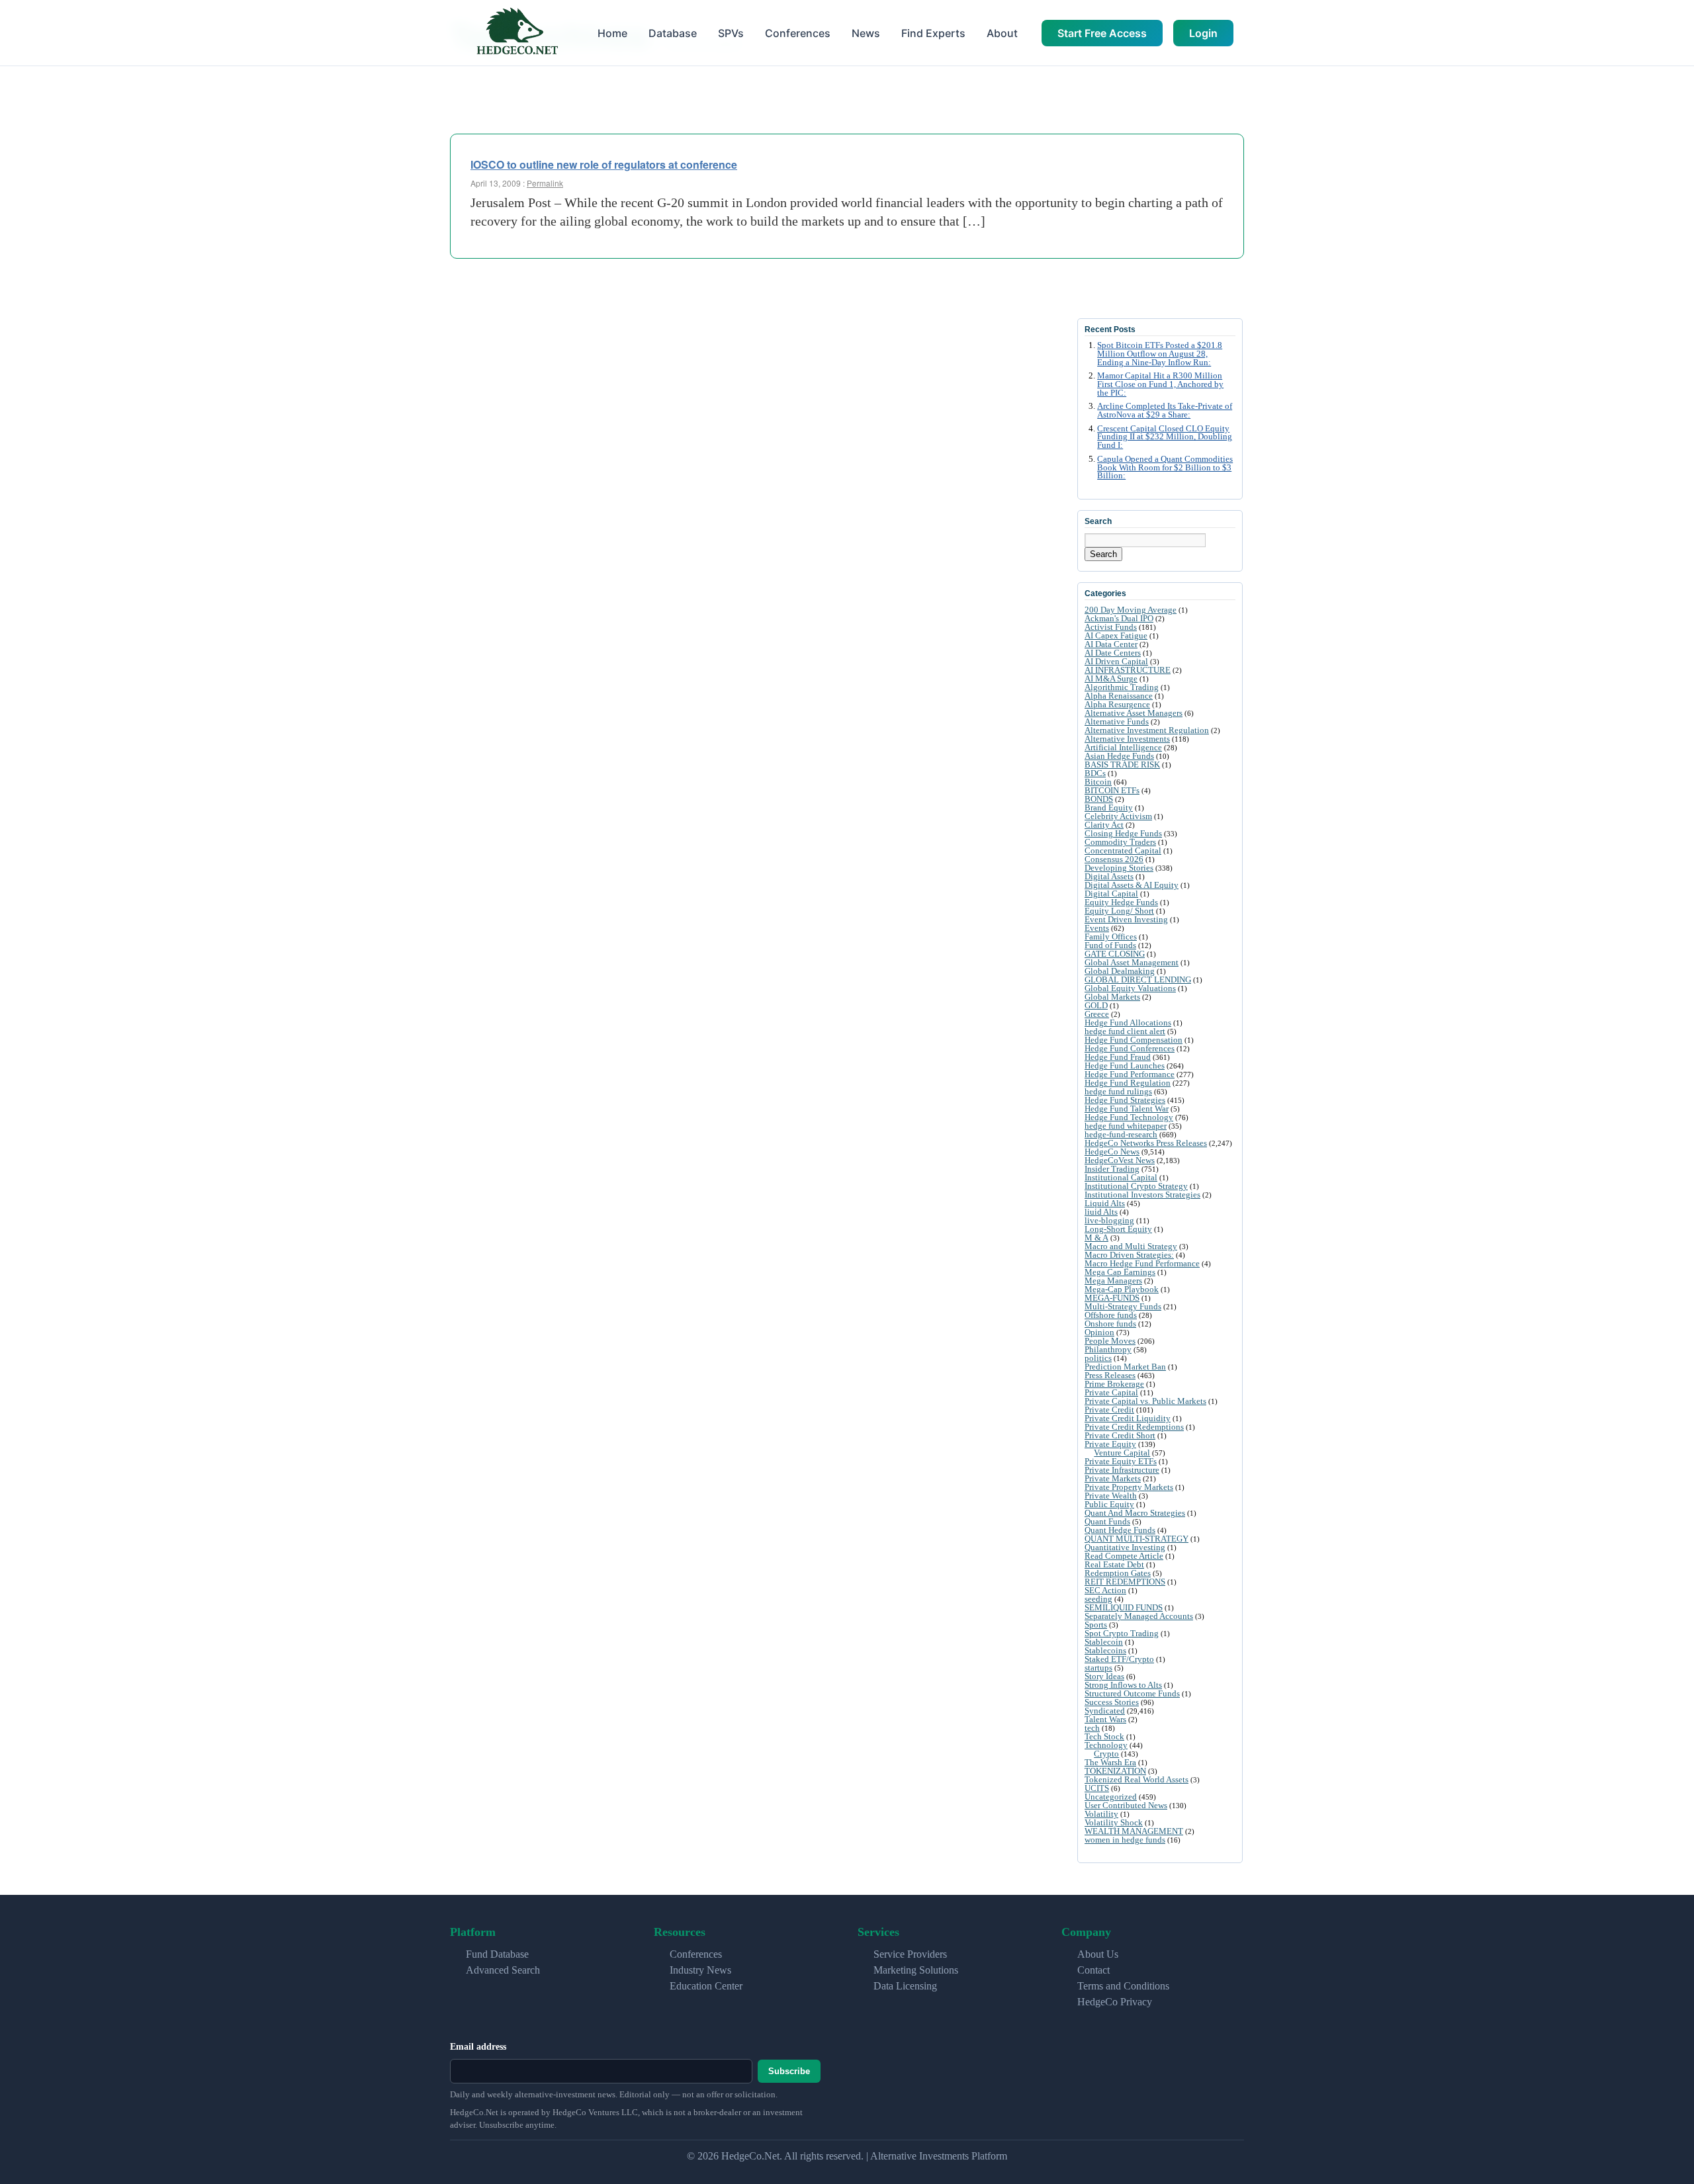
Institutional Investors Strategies (1142, 1195)
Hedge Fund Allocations (1128, 1023)
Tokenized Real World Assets (1137, 1779)
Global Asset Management (1132, 962)
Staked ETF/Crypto (1119, 1659)
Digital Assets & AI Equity (1132, 885)
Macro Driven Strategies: (1129, 1255)
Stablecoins (1105, 1650)
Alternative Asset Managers (1134, 713)
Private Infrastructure (1122, 1470)
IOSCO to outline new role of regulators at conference (604, 164)
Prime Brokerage (1114, 1384)
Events (1097, 928)
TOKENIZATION (1115, 1771)
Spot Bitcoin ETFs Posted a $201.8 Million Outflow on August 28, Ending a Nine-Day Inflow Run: (1160, 354)
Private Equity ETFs (1121, 1461)
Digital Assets (1109, 876)
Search (1103, 554)
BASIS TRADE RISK (1122, 764)
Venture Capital (1122, 1453)
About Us (1098, 1954)
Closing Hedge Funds (1123, 833)
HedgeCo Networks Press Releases (1146, 1143)
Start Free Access (1102, 33)
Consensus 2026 (1114, 859)
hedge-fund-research (1121, 1134)
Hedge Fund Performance (1130, 1074)
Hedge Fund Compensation (1134, 1040)
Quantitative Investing (1125, 1547)
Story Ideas (1104, 1676)
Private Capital (1111, 1392)
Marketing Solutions (916, 1970)
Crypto (1106, 1754)
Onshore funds (1110, 1324)
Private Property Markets (1129, 1487)
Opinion (1099, 1332)
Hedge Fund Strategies (1125, 1100)
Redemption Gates (1118, 1573)
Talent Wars (1105, 1719)
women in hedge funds (1125, 1840)
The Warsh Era (1110, 1762)
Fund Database (497, 1954)
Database (673, 33)
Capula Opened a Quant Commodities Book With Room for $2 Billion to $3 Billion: (1165, 468)
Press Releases (1110, 1375)
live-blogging (1109, 1220)
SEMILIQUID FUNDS (1124, 1607)
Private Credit (1109, 1410)
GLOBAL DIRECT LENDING (1138, 980)
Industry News (700, 1970)
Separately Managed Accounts (1139, 1616)
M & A (1096, 1238)
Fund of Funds (1110, 945)
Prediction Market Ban (1125, 1367)
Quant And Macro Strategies (1135, 1513)
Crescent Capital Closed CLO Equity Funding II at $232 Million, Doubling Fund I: (1165, 437)
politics (1098, 1358)
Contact (1093, 1970)
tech (1092, 1728)
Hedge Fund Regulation (1128, 1083)
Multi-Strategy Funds (1123, 1306)
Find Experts (933, 33)
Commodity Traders (1120, 842)
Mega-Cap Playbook (1122, 1289)
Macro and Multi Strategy (1131, 1246)
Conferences (798, 33)
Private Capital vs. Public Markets (1145, 1401)
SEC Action (1105, 1590)
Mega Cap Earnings (1120, 1272)
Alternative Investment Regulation (1147, 730)
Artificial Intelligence (1123, 747)
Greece (1097, 1014)
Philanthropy (1108, 1349)
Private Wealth (1111, 1496)
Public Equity (1109, 1504)
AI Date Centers (1113, 653)
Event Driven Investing (1126, 919)
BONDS (1099, 799)
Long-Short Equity (1118, 1229)
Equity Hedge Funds (1121, 902)
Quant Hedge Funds (1120, 1530)
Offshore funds (1111, 1315)
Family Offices (1111, 937)
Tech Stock (1104, 1736)
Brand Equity (1109, 808)
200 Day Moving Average (1131, 610)
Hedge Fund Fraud (1118, 1057)
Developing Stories (1119, 868)
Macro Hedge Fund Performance (1142, 1263)
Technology (1106, 1745)
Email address (478, 2047)
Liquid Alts (1105, 1203)
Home (612, 33)
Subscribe (789, 2071)
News (866, 33)
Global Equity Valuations (1130, 988)
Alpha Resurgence (1117, 704)
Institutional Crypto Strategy (1136, 1186)
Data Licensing (905, 1986)
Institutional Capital (1121, 1177)
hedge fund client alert (1125, 1031)
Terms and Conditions (1123, 1986)
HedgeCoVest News (1120, 1160)
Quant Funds (1107, 1521)
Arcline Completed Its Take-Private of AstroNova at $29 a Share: (1165, 411)
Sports (1096, 1625)
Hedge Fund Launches (1125, 1066)
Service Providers (910, 1954)
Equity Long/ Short (1119, 911)
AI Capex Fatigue (1116, 635)
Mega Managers (1113, 1281)
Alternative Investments (1127, 739)
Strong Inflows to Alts (1123, 1685)
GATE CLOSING (1115, 954)
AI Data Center (1111, 644)
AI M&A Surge (1111, 678)
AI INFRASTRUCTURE (1128, 670)
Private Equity (1110, 1444)
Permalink (545, 183)
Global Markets (1112, 997)
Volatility (1101, 1814)
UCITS (1097, 1788)
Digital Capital (1111, 894)
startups (1098, 1668)
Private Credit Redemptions (1134, 1427)
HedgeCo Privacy (1115, 2002)
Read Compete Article (1124, 1556)
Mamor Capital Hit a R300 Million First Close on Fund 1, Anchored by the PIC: (1160, 384)
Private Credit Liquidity (1128, 1418)
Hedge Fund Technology (1129, 1117)
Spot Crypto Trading (1122, 1633)
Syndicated (1105, 1711)
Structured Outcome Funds (1132, 1693)
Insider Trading (1112, 1169)
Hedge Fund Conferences (1130, 1048)
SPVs (731, 33)
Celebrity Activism (1118, 816)
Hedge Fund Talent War (1127, 1109)
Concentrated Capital (1123, 851)
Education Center (706, 1986)
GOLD (1096, 1005)
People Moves (1110, 1341)
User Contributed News (1126, 1805)
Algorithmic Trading (1122, 687)
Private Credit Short (1120, 1435)
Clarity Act (1104, 825)
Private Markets (1113, 1478)
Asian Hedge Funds (1119, 756)
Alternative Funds (1117, 721)
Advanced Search (503, 1970)
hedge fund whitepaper (1126, 1126)
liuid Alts (1101, 1212)
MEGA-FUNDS (1112, 1298)
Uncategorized (1111, 1797)
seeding (1098, 1599)
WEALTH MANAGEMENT (1134, 1831)
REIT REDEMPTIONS (1125, 1582)
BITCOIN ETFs (1112, 790)
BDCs (1095, 773)
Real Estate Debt (1114, 1564)
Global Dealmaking (1120, 971)
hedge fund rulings (1118, 1091)
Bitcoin (1098, 782)
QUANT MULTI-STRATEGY (1137, 1539)
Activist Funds (1111, 627)
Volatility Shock (1114, 1822)
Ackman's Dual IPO (1119, 618)
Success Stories (1112, 1702)
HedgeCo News (1112, 1152)
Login (1203, 33)
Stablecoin (1104, 1642)
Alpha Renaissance (1119, 696)
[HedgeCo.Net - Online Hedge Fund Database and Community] (517, 33)
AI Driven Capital (1116, 661)
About (1002, 33)
